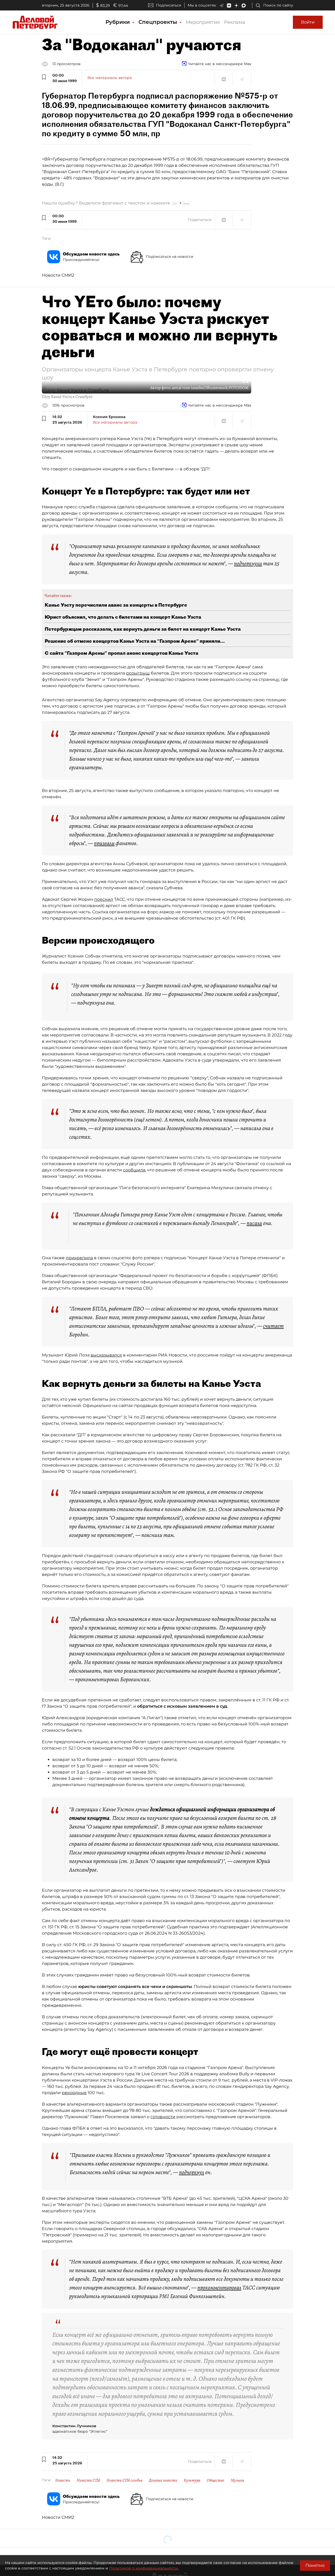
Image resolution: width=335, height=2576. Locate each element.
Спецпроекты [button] (159, 22)
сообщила (134, 1170)
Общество (216, 2480)
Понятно (315, 2565)
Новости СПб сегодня (124, 2480)
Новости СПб (88, 2480)
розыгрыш (138, 673)
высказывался (106, 1355)
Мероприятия (203, 22)
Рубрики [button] (118, 22)
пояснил (104, 899)
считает (273, 1326)
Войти (308, 22)
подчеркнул (192, 2172)
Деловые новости (163, 2480)
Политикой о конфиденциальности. (144, 2568)
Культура (192, 2480)
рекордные (74, 2093)
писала (254, 1223)
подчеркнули (248, 563)
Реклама (235, 22)
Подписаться (169, 5)
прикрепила (79, 1258)
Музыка (237, 2480)
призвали (104, 843)
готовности (163, 2117)
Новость (63, 2480)
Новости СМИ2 (58, 275)
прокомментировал (219, 2288)
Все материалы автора (110, 78)
